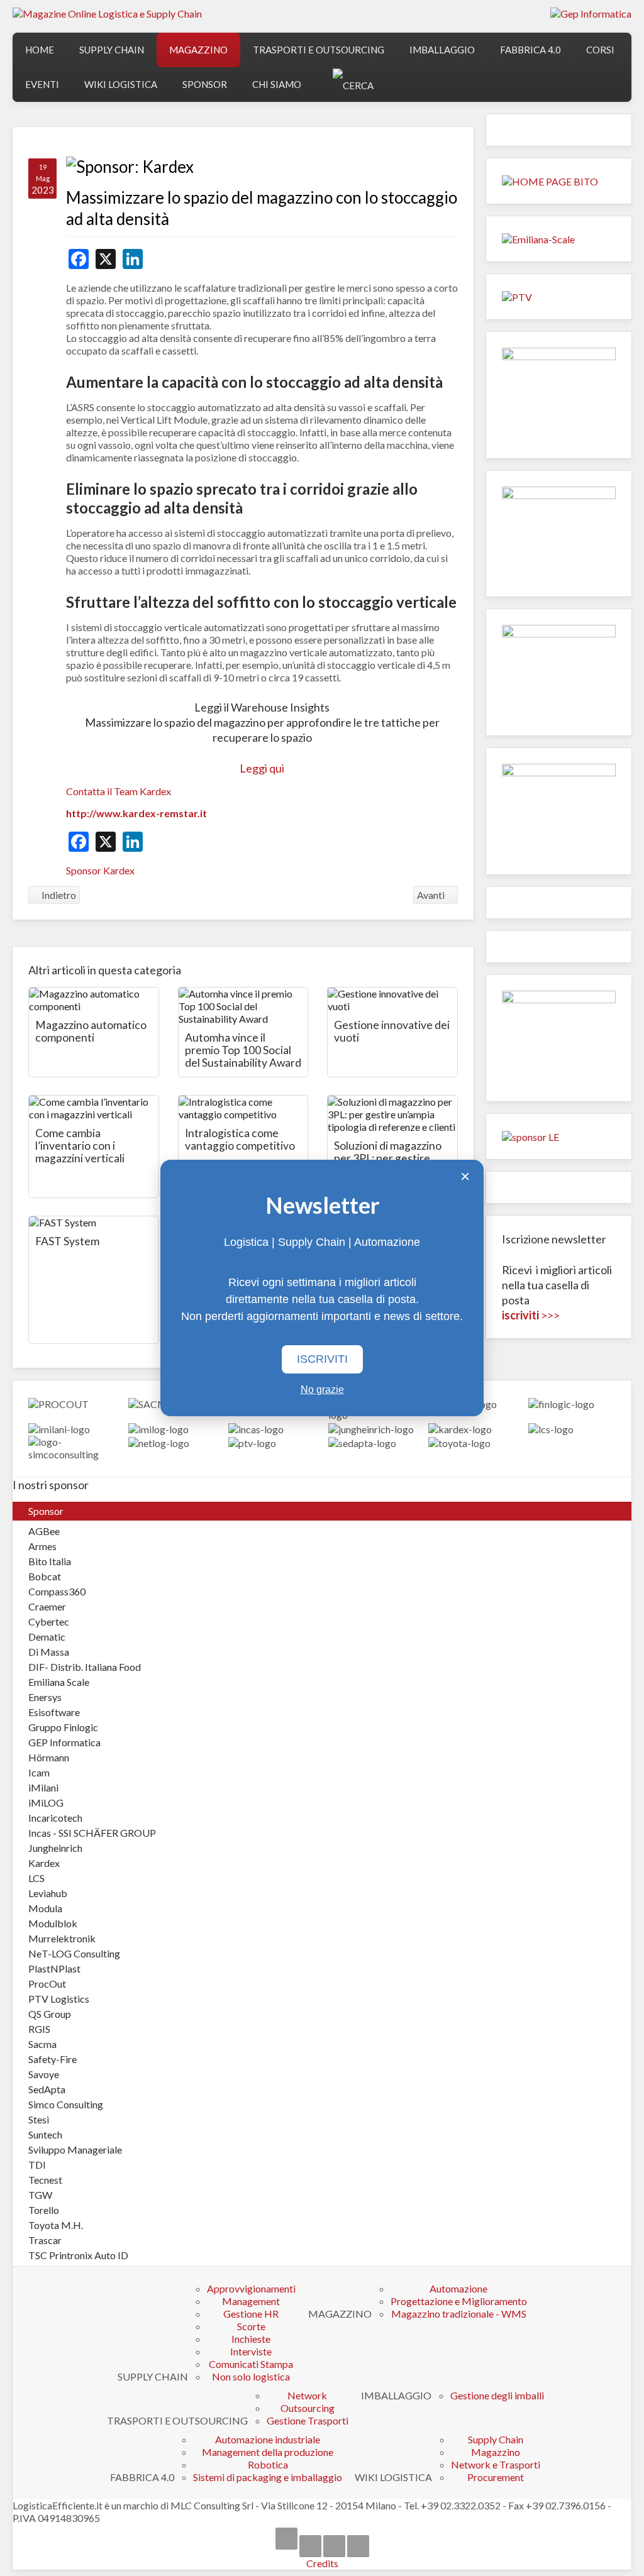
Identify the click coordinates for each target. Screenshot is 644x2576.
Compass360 (57, 1591)
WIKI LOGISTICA (121, 84)
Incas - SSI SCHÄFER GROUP (92, 1833)
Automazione (458, 2288)
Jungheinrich (55, 1848)
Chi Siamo (277, 84)
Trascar (45, 2240)
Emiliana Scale (59, 1682)
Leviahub (48, 1893)
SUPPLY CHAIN (112, 50)
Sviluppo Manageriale (75, 2149)
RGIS (39, 2029)
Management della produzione (268, 2452)
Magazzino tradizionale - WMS (459, 2314)
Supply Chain (496, 2439)
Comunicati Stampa (251, 2364)
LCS (36, 1878)
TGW (40, 2195)
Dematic (47, 1637)
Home (40, 50)
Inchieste (251, 2339)
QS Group (50, 2014)
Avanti (432, 895)
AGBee (44, 1531)
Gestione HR (251, 2314)
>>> (531, 1315)
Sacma (42, 2044)
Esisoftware (54, 1712)
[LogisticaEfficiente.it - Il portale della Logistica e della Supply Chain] (107, 13)
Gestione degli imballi (497, 2395)
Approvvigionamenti (251, 2288)
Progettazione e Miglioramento (459, 2301)
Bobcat (45, 1576)
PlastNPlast (54, 1968)
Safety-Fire (53, 2059)
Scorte (251, 2326)
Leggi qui (262, 768)
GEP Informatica (64, 1742)
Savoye (44, 2074)
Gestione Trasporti (308, 2420)
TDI (37, 2165)
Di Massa (49, 1652)
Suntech (45, 2134)
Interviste (251, 2351)
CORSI (600, 50)
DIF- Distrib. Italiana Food (85, 1667)
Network (307, 2395)
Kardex (44, 1863)
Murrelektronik (62, 1938)
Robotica (268, 2464)
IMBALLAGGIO (396, 2395)
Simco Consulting (66, 2104)
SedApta (47, 2089)
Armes (42, 1546)
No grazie (322, 1390)
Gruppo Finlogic (63, 1727)
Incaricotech (55, 1818)
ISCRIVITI (322, 1359)
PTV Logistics (59, 1999)
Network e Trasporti (496, 2464)
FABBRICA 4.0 (530, 50)
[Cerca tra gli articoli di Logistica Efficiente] (353, 85)
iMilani (43, 1787)
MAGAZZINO (198, 50)
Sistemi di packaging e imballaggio (268, 2477)
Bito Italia (50, 1561)
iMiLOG (46, 1803)
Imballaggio (442, 50)
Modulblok (53, 1923)
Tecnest (45, 2180)
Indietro (58, 895)
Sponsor (205, 84)
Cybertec (49, 1621)
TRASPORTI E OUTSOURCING (319, 50)
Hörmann (49, 1757)
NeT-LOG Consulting (74, 1953)
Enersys (45, 1697)
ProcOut (47, 1984)
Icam (39, 1772)
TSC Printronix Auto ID (78, 2255)
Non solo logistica (251, 2376)
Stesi (39, 2119)
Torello (44, 2210)
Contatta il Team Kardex (119, 791)
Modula (45, 1908)
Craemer (47, 1606)
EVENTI (42, 84)
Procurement (496, 2477)
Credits (322, 2563)
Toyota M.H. (56, 2225)
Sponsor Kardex (100, 870)
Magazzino (496, 2452)
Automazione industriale (268, 2439)
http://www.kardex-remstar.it (136, 813)
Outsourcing (308, 2408)
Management (251, 2301)
